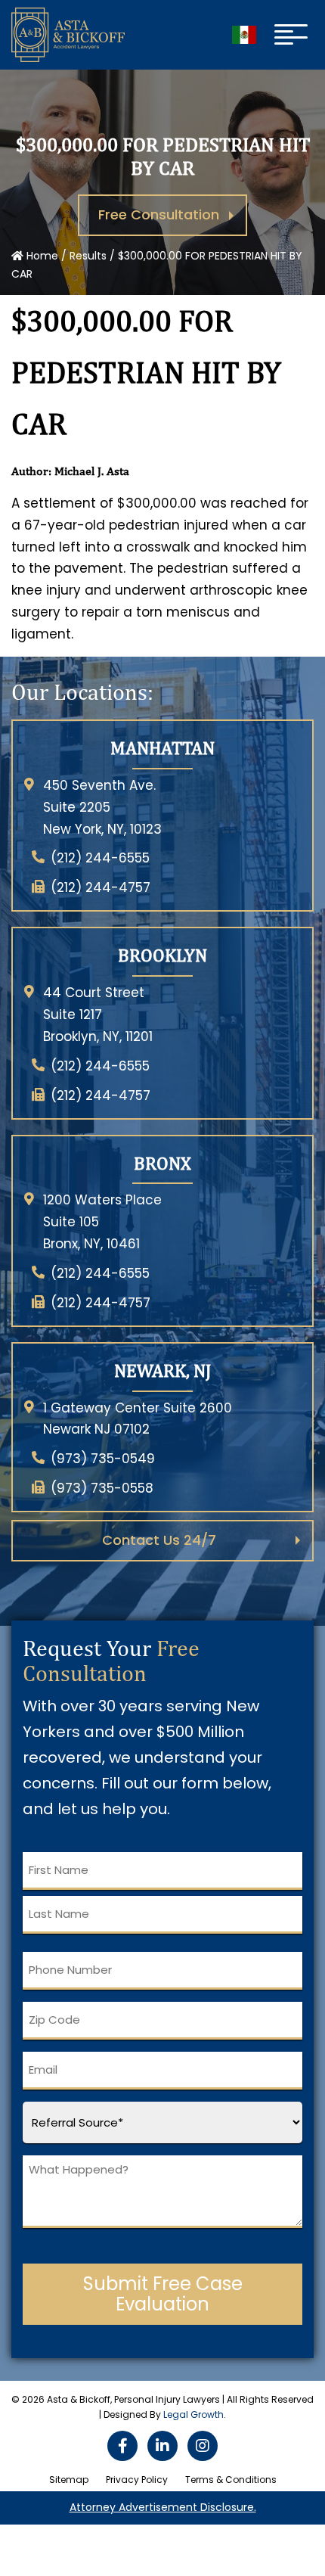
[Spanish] (244, 35)
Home (41, 256)
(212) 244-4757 (101, 887)
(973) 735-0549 (103, 1459)
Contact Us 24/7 (159, 1540)
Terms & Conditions (231, 2480)
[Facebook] (122, 2446)
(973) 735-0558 (102, 1488)
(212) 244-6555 (100, 858)
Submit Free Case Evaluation (163, 2294)
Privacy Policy (137, 2480)
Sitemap (69, 2480)
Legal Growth (193, 2414)
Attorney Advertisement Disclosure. (163, 2507)
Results (88, 256)
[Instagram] (203, 2446)
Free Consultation (159, 214)
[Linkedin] (162, 2446)
